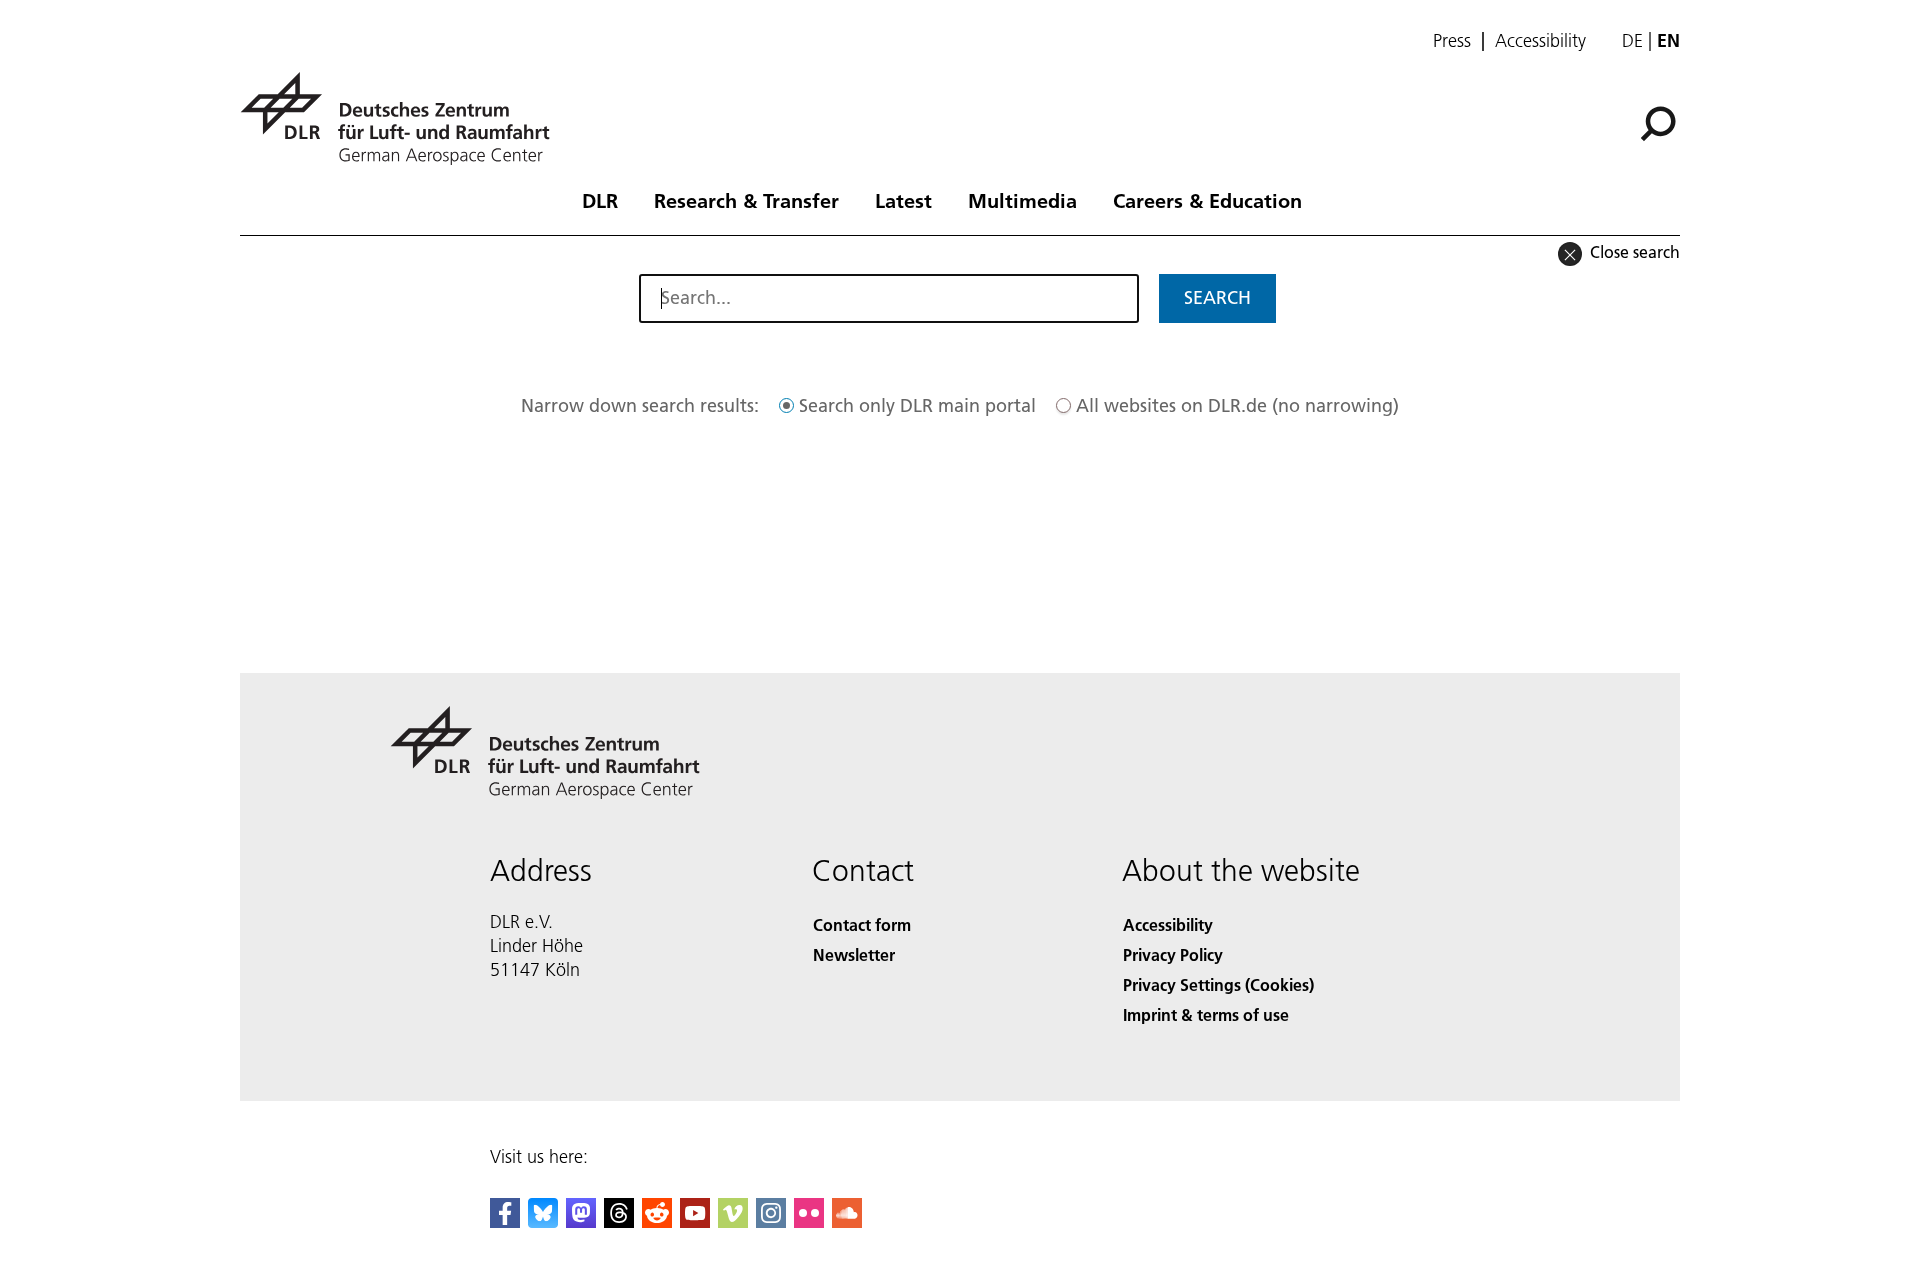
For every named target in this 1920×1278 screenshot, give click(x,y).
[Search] (1660, 122)
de (1632, 40)
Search (1217, 297)
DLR (600, 200)
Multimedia (1022, 200)
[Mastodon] (581, 1221)
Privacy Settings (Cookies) (1218, 984)
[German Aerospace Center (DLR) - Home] (403, 118)
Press (1452, 41)
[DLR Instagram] (771, 1221)
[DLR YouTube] (695, 1221)
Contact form (862, 924)
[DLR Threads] (619, 1221)
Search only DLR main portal (917, 405)
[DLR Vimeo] (733, 1221)
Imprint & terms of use (1206, 1014)
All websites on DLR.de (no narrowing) (1237, 405)
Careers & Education (1207, 200)
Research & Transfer (746, 200)
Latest (903, 200)
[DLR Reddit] (657, 1221)
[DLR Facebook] (505, 1221)
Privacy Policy (1173, 954)
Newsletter (854, 954)
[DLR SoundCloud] (847, 1221)
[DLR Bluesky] (543, 1221)
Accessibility (1540, 41)
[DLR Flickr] (809, 1221)
